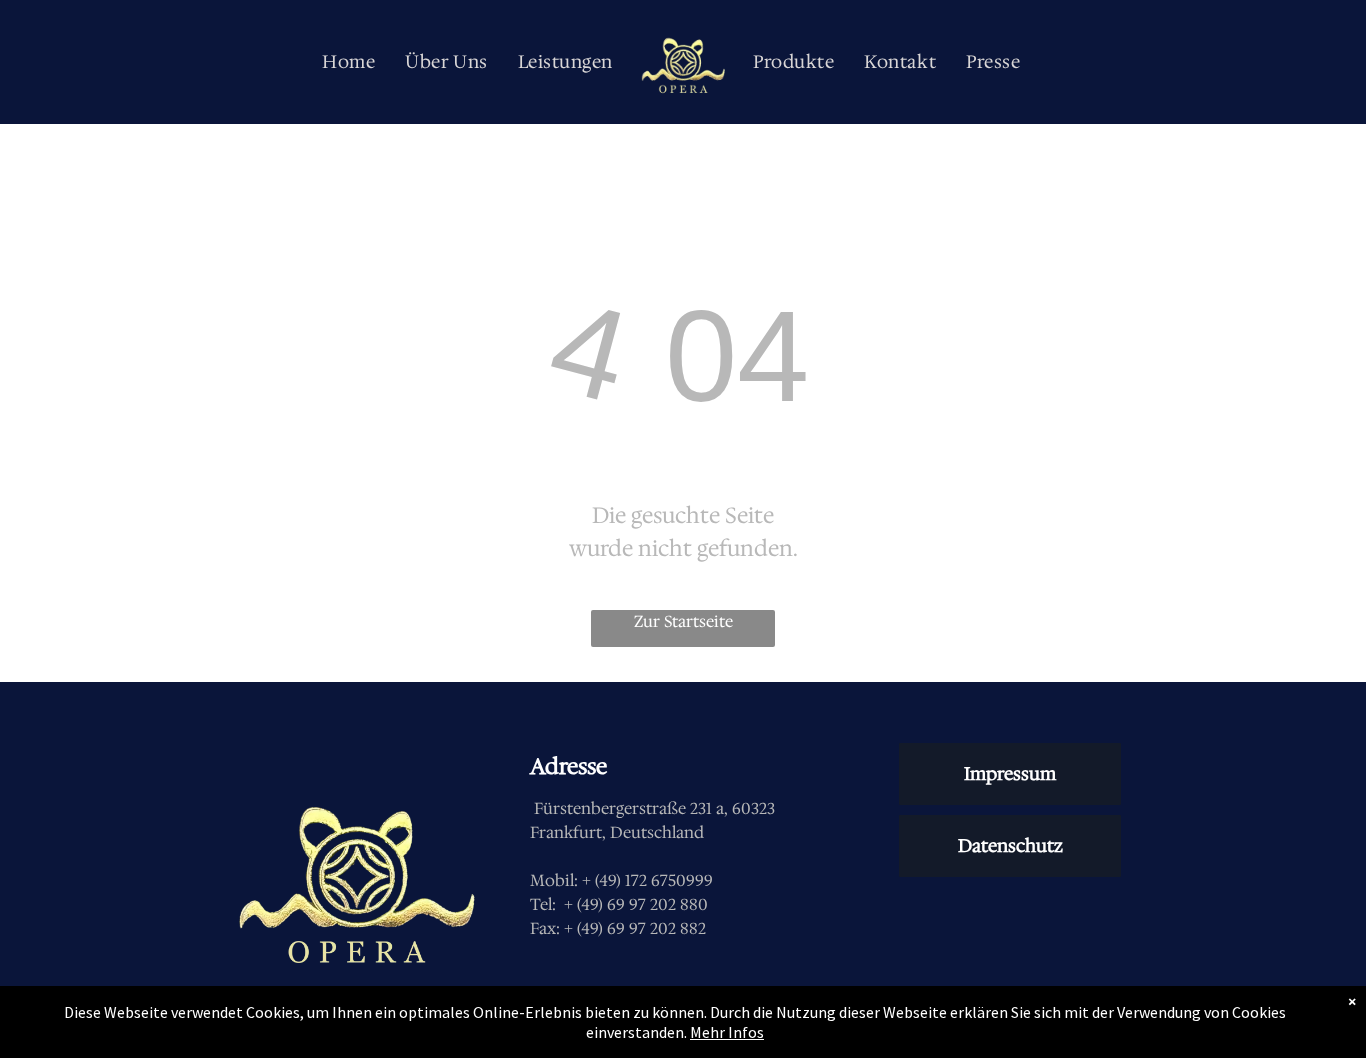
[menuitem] (348, 62)
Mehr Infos (727, 1032)
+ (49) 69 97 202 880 (636, 904)
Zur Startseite (683, 621)
